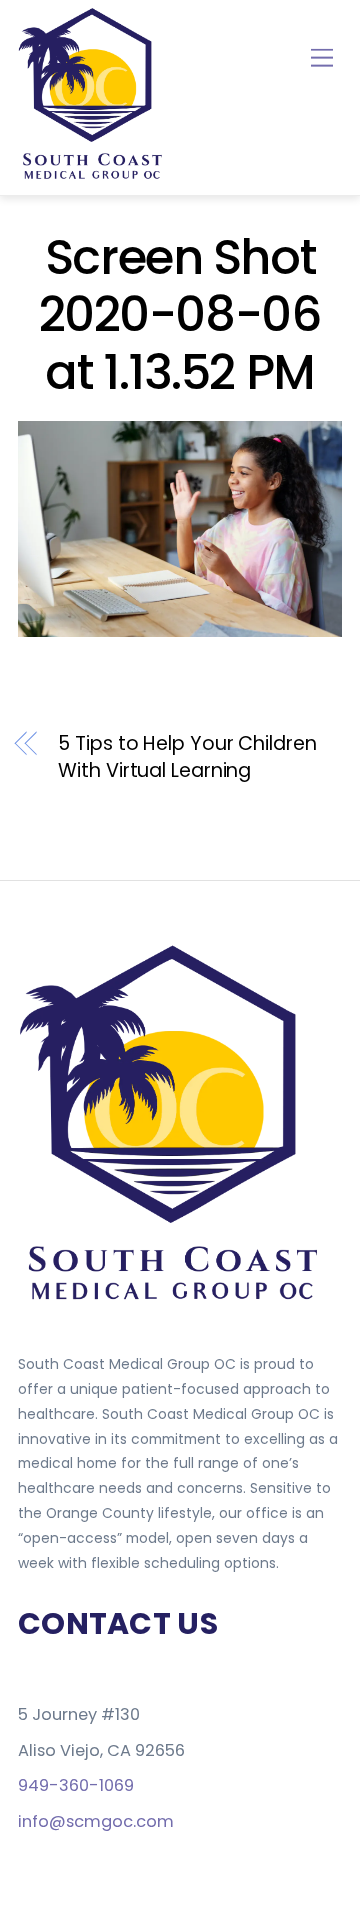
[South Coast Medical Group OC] (93, 175)
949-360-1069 (76, 1785)
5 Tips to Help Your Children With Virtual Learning (187, 757)
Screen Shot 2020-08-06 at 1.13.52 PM (180, 315)
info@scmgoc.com (96, 1821)
